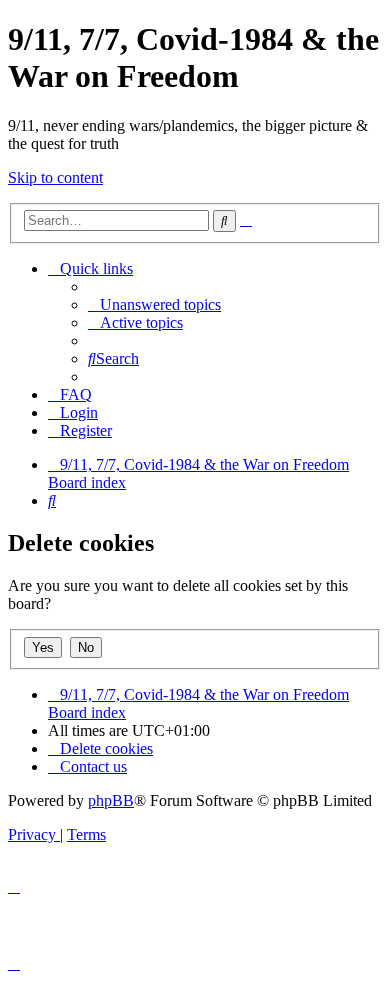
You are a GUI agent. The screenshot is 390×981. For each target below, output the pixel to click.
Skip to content (55, 177)
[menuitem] (154, 304)
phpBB (111, 800)
